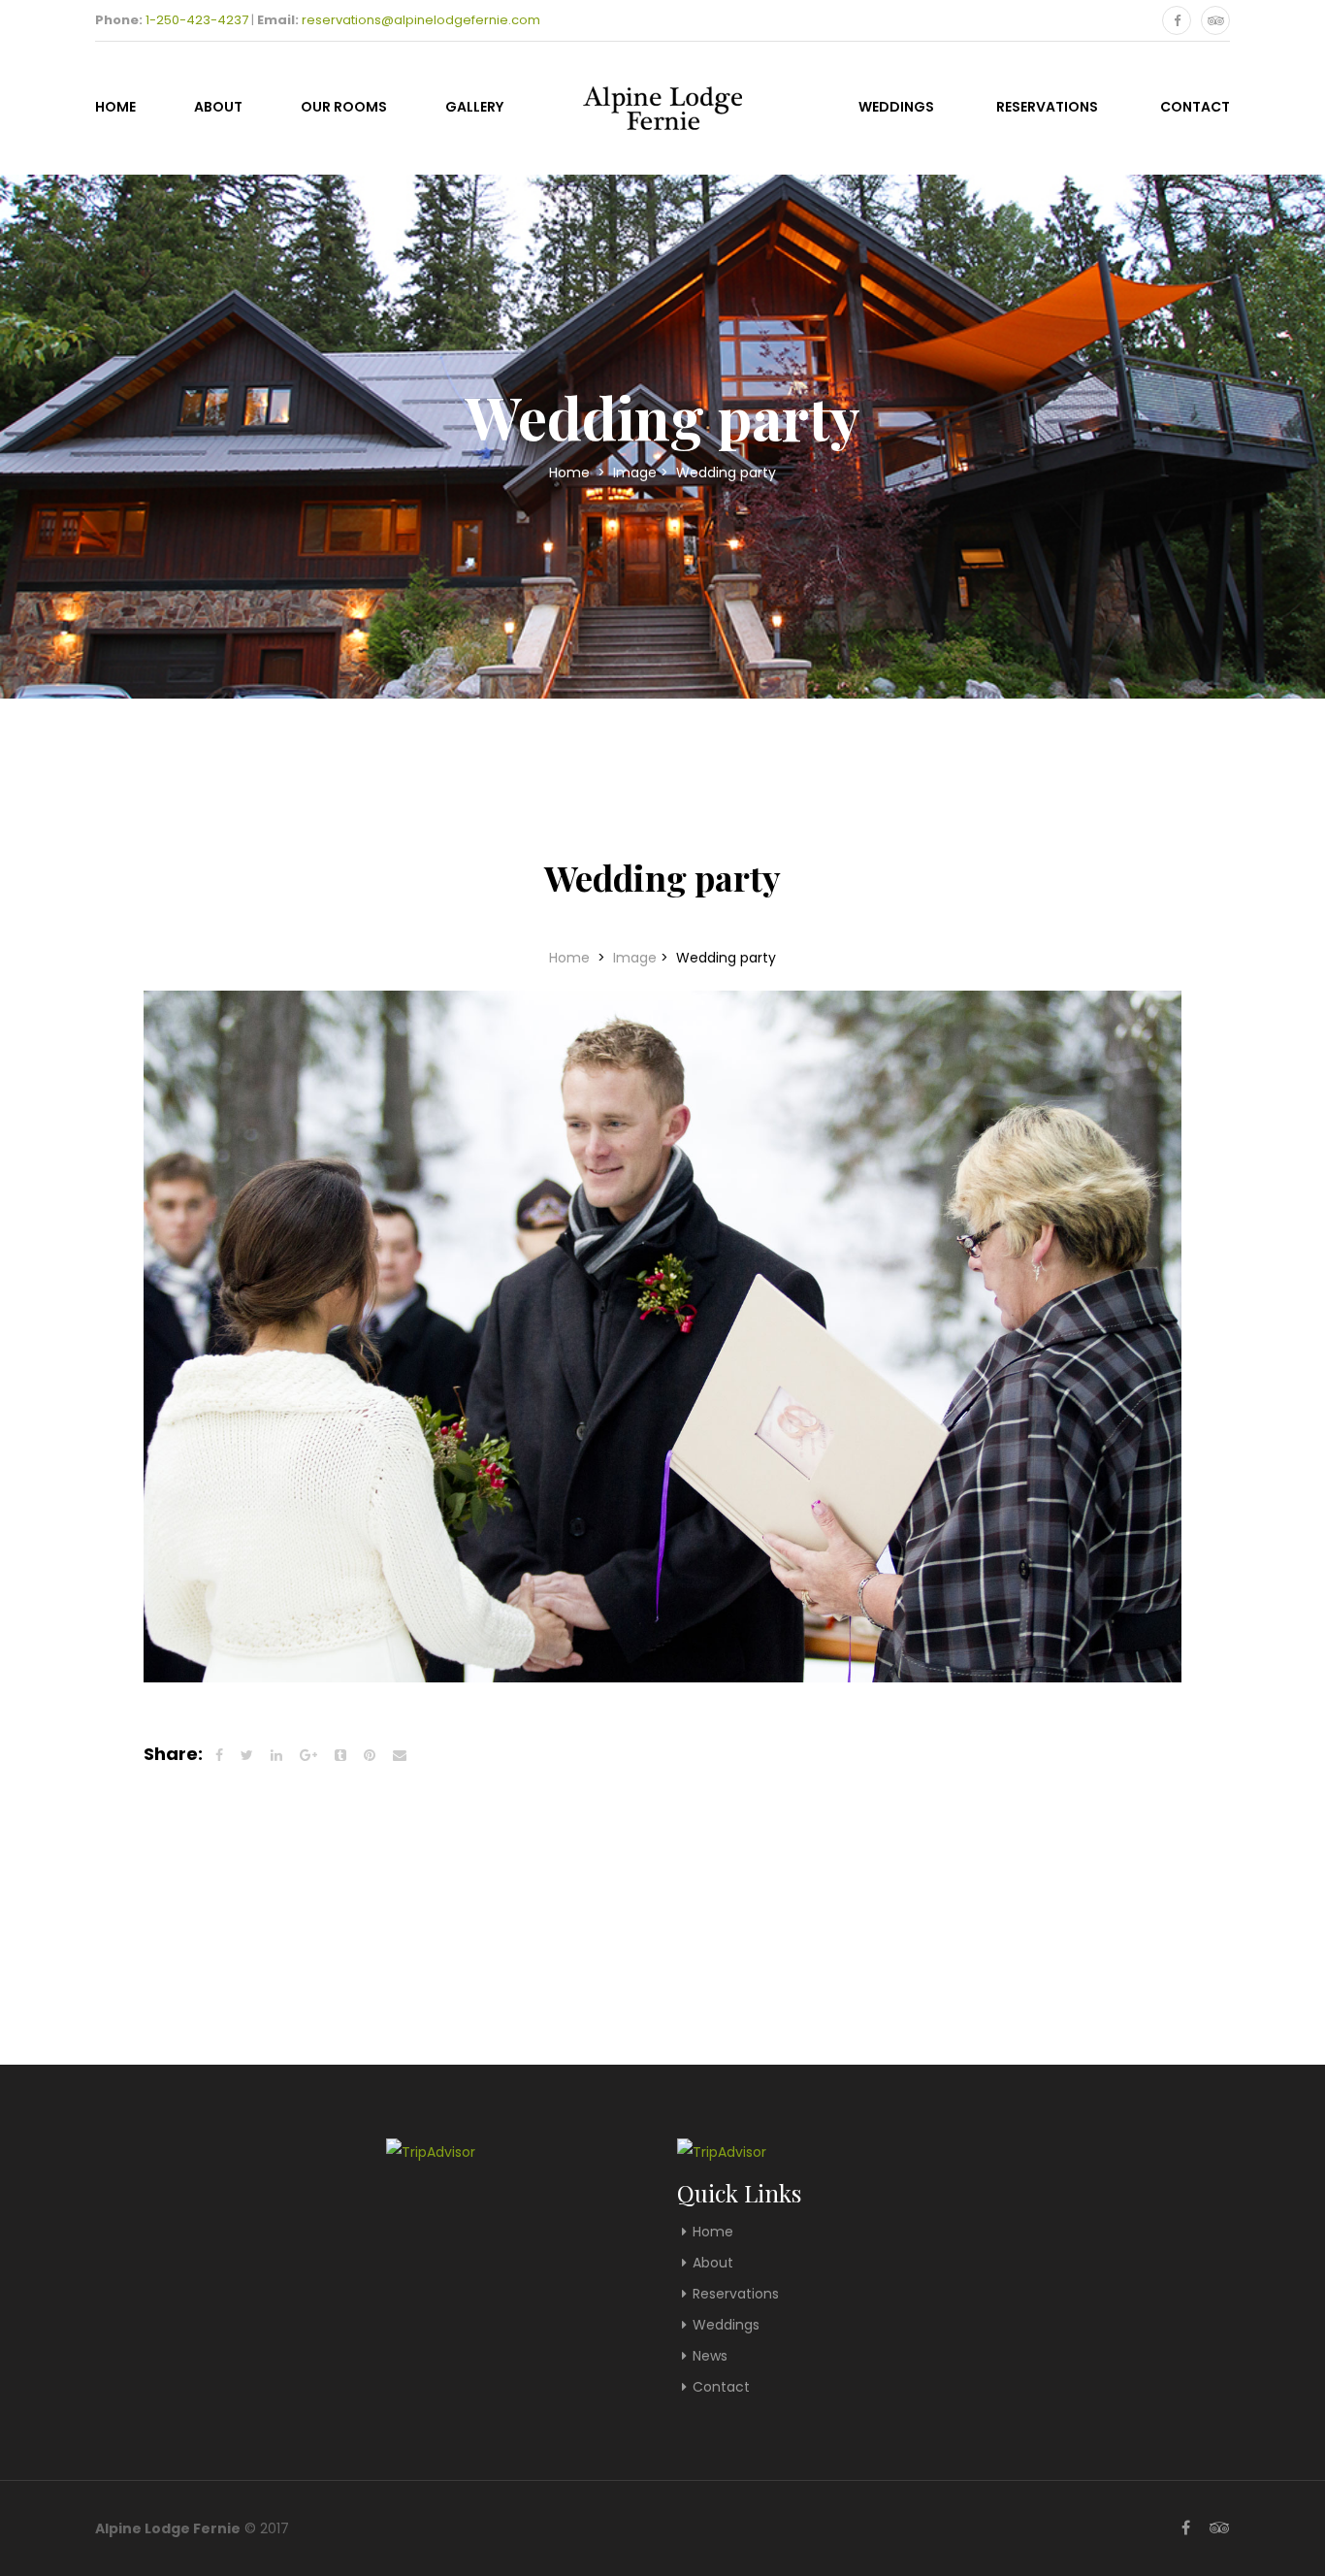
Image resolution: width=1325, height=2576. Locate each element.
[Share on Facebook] (219, 1755)
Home (115, 107)
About (218, 107)
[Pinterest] (370, 1755)
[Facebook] (1177, 20)
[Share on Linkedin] (276, 1755)
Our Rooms (344, 107)
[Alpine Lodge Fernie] (662, 105)
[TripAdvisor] (1215, 20)
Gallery (474, 107)
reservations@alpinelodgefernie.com (421, 20)
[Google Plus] (308, 1755)
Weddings (896, 107)
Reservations (1047, 107)
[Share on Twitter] (247, 1755)
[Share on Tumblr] (340, 1755)
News (710, 2356)
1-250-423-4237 (197, 20)
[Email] (400, 1755)
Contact (1195, 107)
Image (635, 473)
